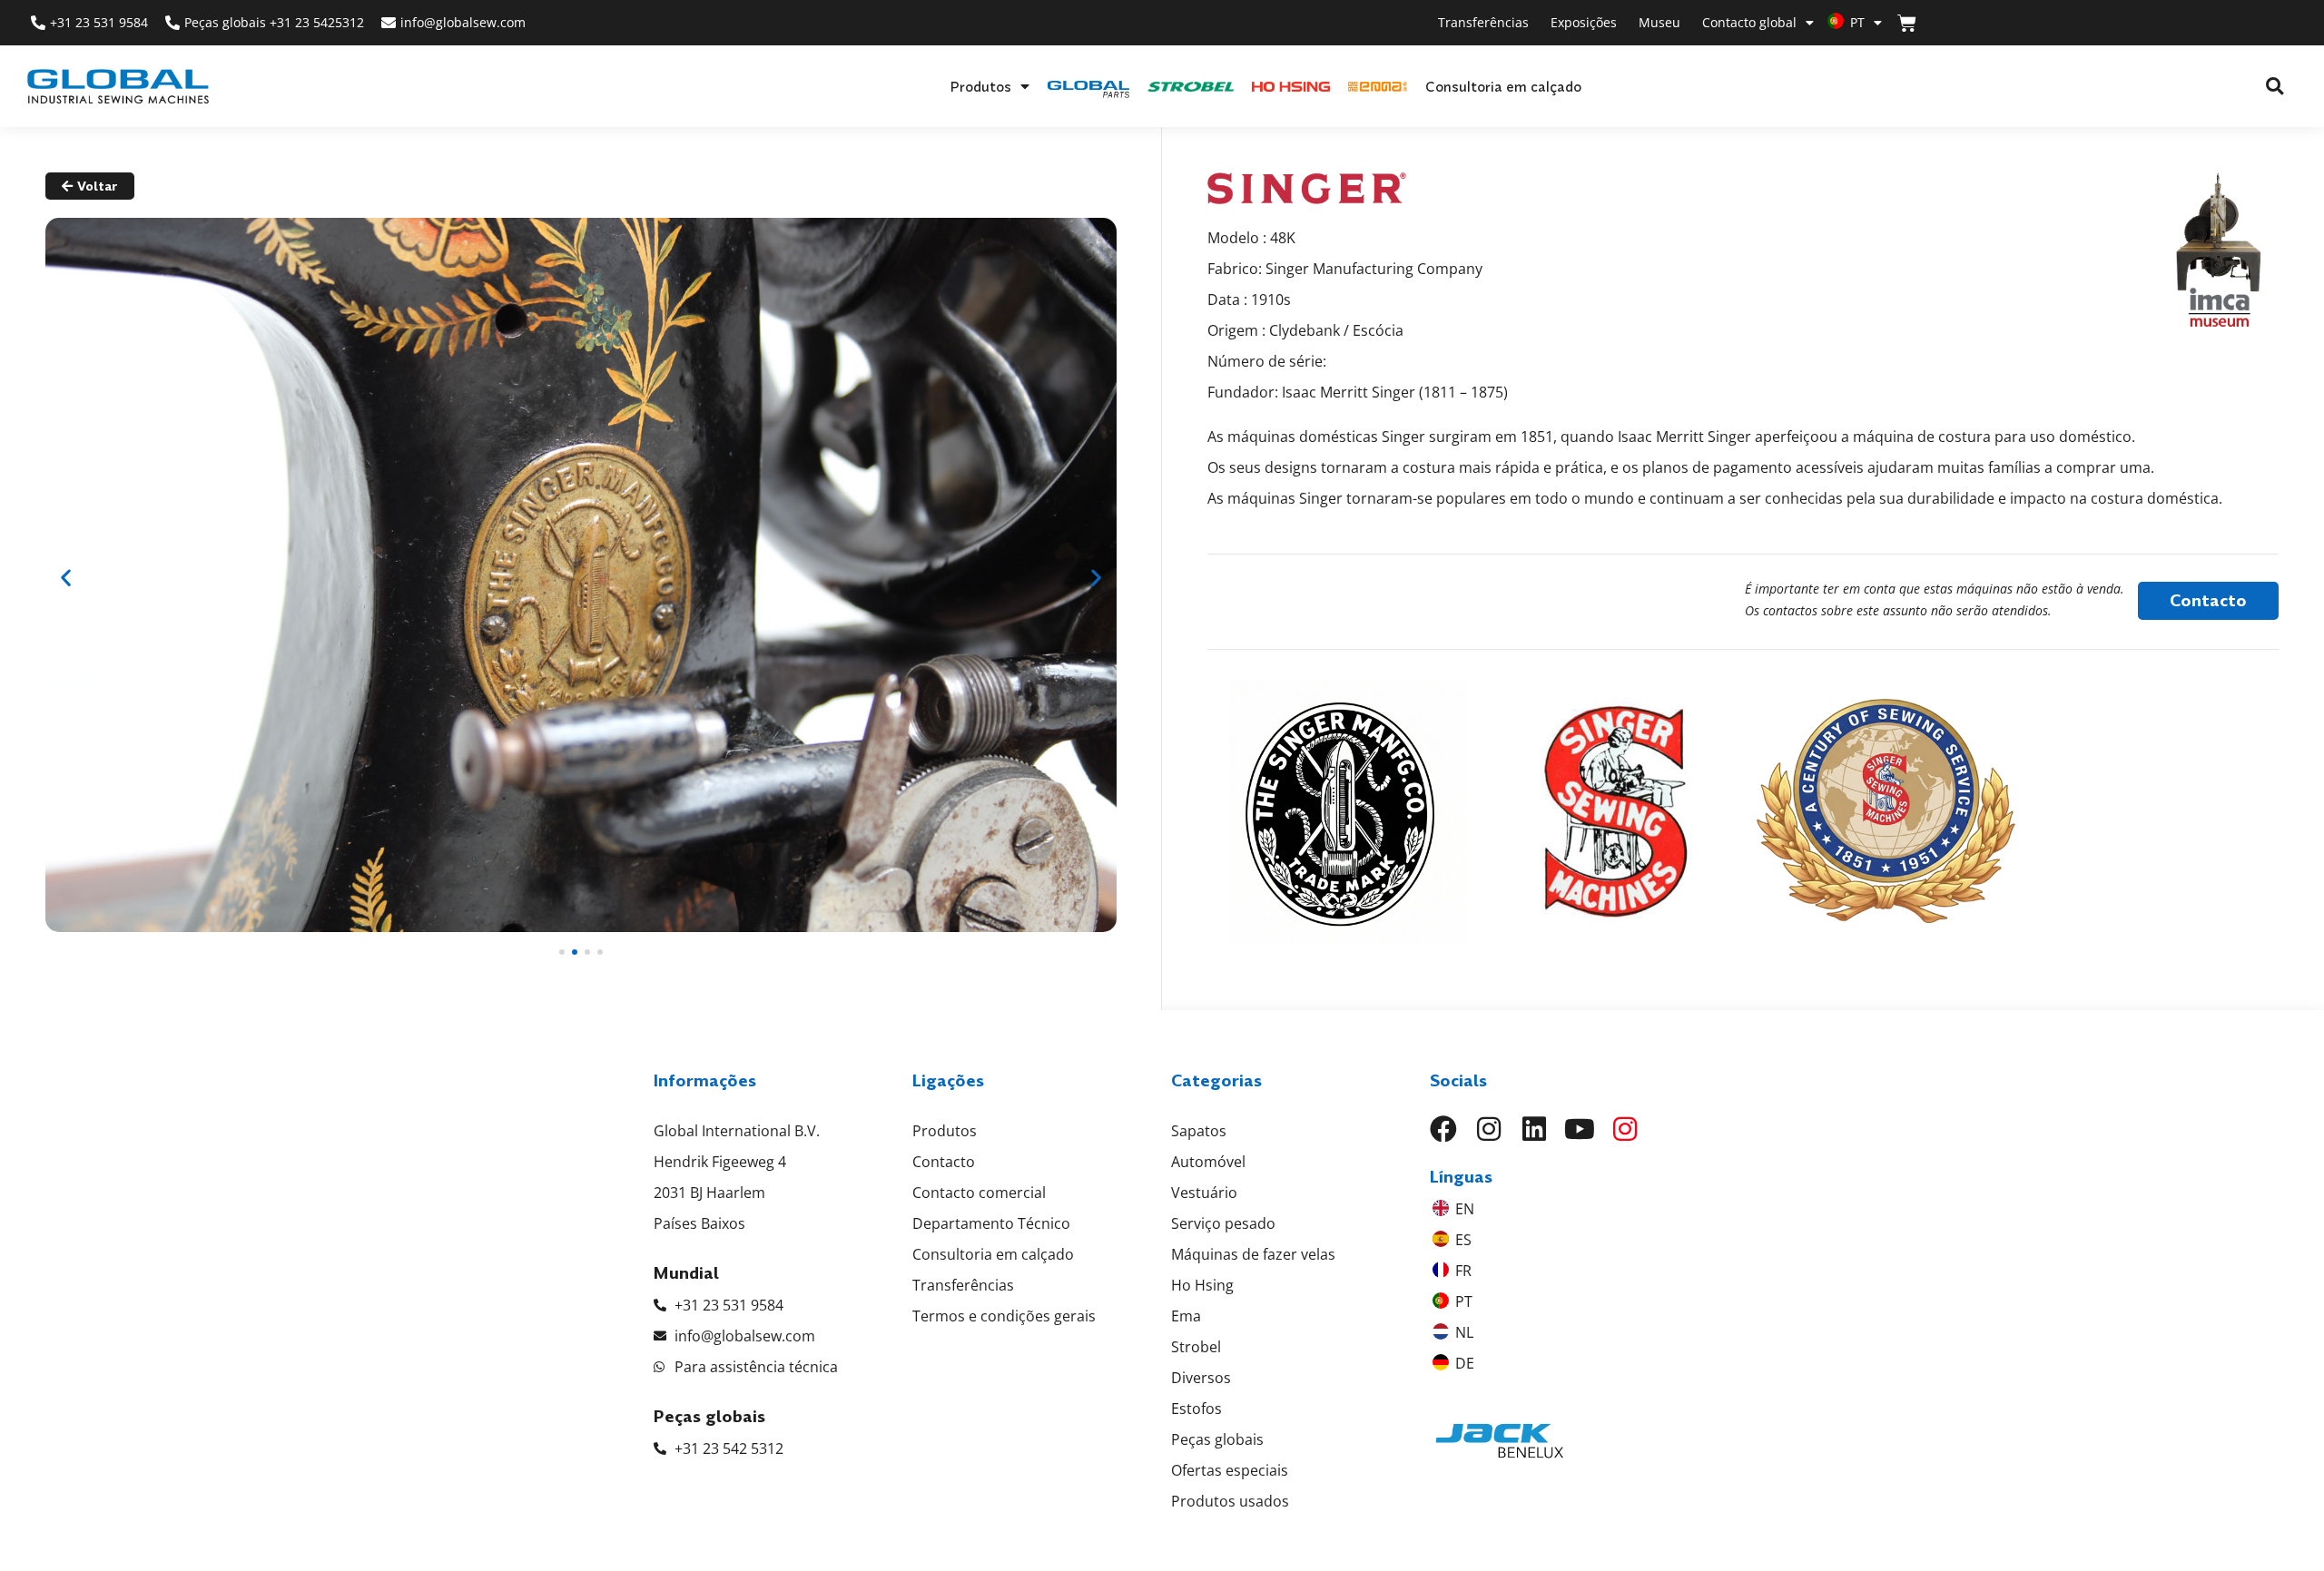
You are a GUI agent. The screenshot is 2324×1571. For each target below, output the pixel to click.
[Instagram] (1489, 1129)
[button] (2275, 87)
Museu (1659, 22)
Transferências (1483, 22)
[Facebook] (1443, 1129)
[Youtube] (1580, 1129)
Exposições (1584, 22)
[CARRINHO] (1907, 23)
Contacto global (1749, 22)
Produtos (980, 86)
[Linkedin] (1534, 1129)
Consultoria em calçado (1503, 86)
